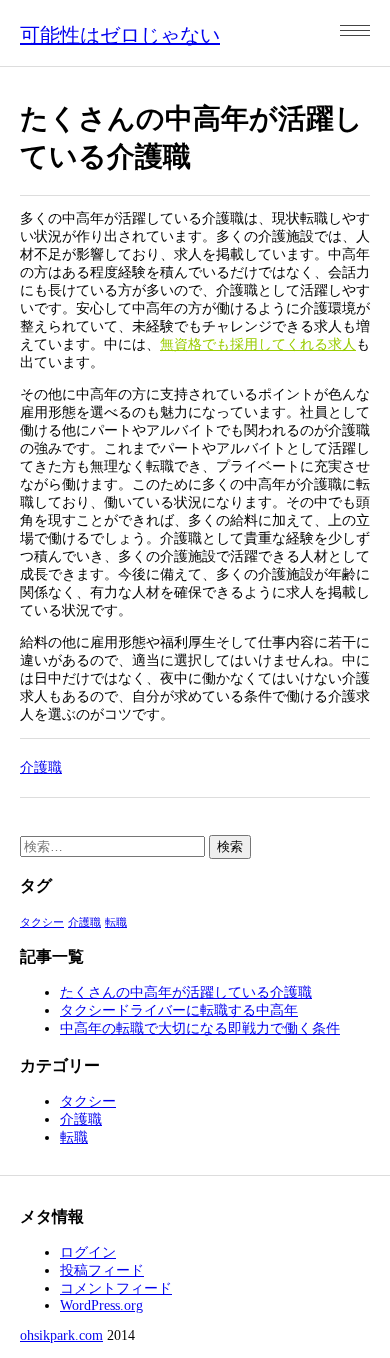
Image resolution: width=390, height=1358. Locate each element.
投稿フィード (102, 1270)
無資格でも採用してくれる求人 (258, 344)
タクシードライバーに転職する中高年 (179, 1010)
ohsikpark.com (61, 1335)
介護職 (41, 767)
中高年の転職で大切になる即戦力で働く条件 (200, 1028)
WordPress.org (101, 1305)
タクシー (42, 922)
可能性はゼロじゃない (120, 35)
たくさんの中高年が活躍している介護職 (186, 992)
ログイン (88, 1252)
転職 (116, 922)
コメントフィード (116, 1288)
